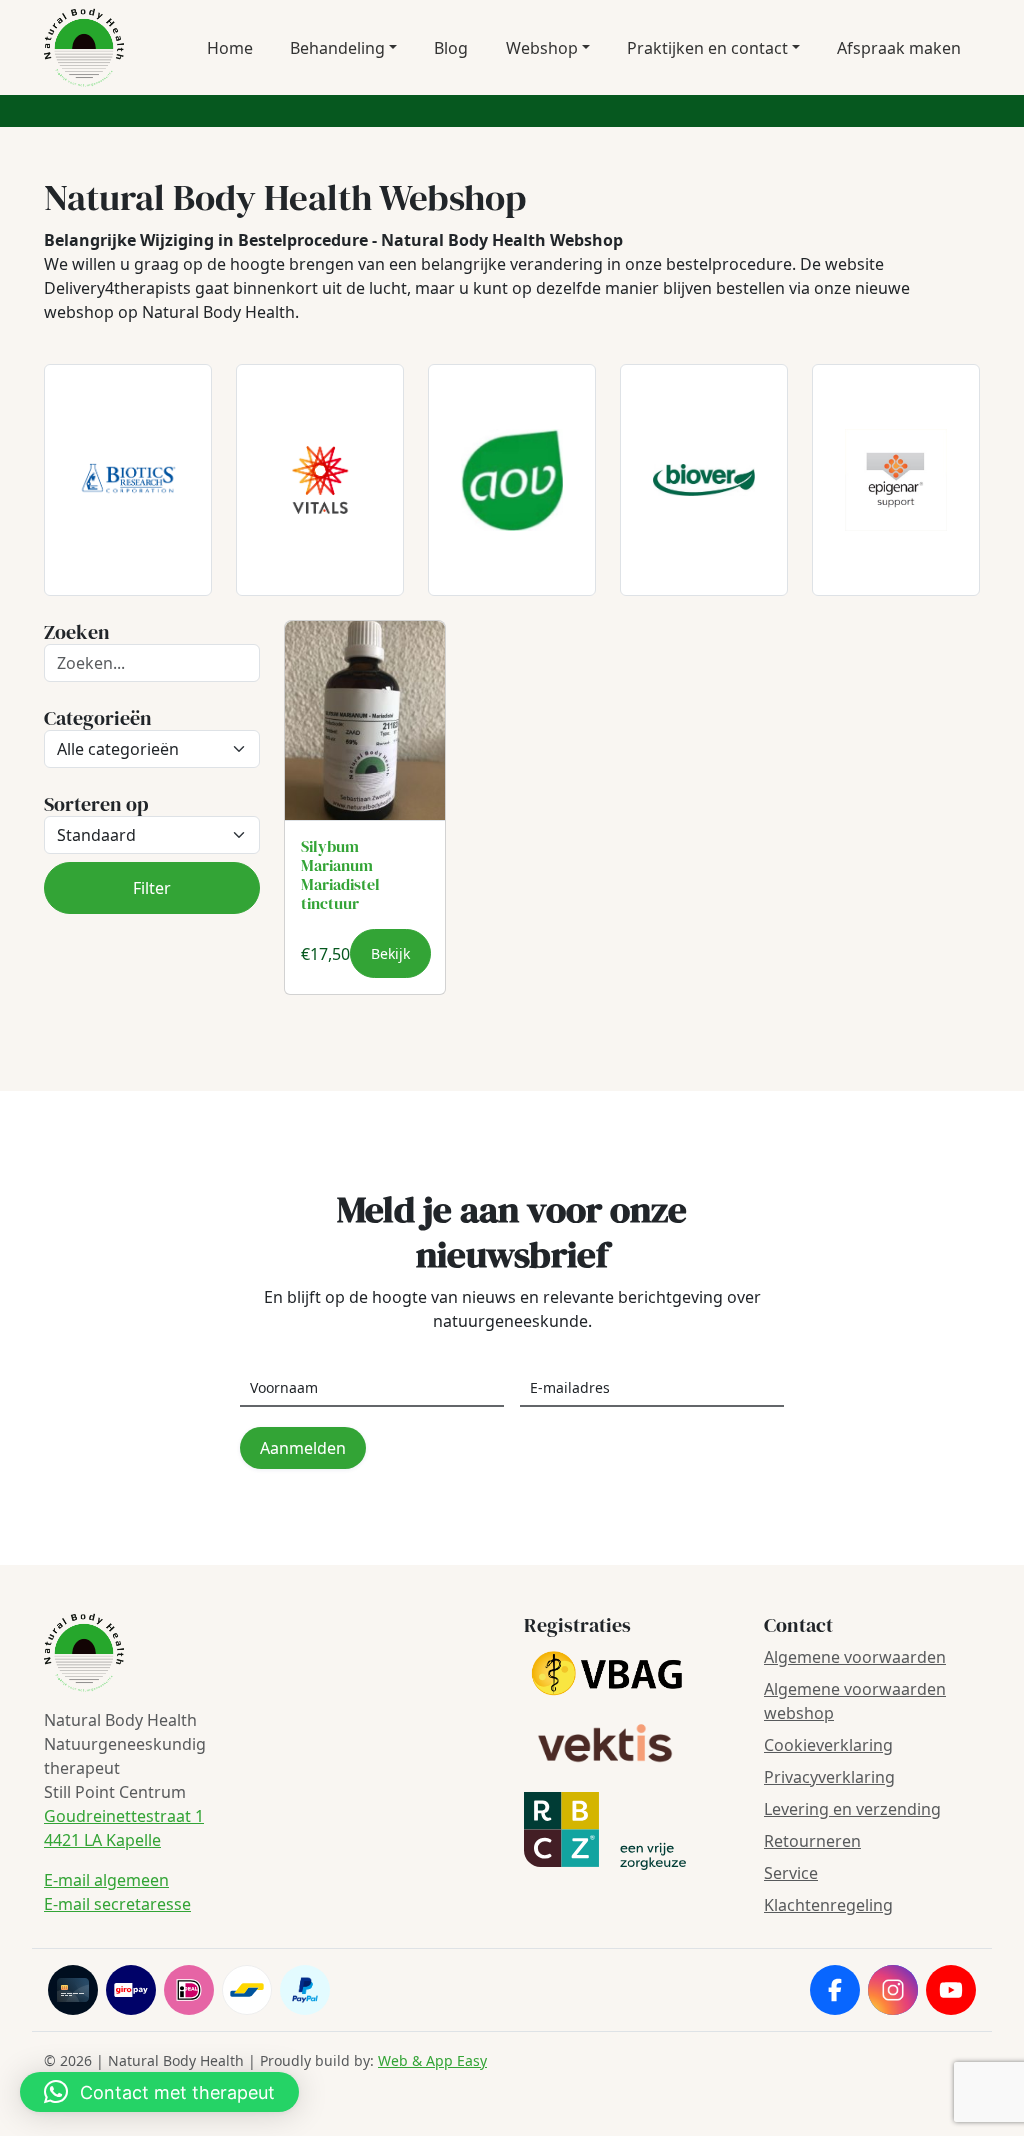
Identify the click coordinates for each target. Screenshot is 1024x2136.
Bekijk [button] (390, 953)
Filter (152, 888)
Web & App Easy (432, 2060)
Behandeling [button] (337, 48)
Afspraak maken (899, 48)
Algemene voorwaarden (855, 1657)
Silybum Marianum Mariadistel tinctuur (340, 875)
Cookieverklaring (828, 1745)
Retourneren (812, 1841)
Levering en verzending (852, 1809)
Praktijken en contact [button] (707, 48)
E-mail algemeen (106, 1880)
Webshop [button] (542, 48)
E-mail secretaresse (117, 1904)
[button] (159, 2092)
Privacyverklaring (829, 1777)
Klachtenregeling (828, 1905)
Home (230, 48)
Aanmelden (303, 1448)
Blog (451, 48)
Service (791, 1873)
